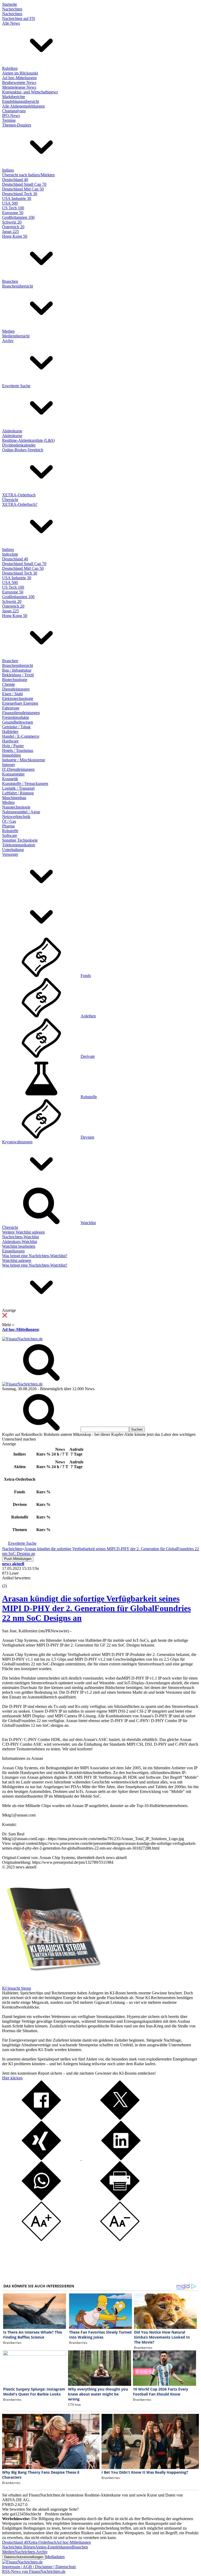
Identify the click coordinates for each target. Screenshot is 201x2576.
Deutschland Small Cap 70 (24, 184)
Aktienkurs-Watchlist (19, 1242)
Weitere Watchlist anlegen (23, 1232)
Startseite (10, 4)
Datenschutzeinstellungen (24, 2557)
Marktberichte (14, 97)
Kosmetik (10, 779)
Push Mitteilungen (18, 1559)
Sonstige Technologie (20, 840)
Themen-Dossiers (17, 125)
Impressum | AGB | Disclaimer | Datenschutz (39, 2567)
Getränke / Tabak (16, 727)
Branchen (10, 281)
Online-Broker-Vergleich (23, 450)
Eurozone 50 (13, 213)
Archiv (8, 341)
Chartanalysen (14, 111)
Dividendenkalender (19, 445)
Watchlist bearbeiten (19, 1246)
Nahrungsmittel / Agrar (21, 812)
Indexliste (10, 554)
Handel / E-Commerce (21, 736)
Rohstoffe (10, 831)
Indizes (8, 170)
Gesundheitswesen (18, 722)
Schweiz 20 (12, 222)
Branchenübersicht (18, 286)
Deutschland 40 (15, 180)
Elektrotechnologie (18, 699)
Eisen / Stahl (12, 694)
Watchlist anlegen (17, 1260)
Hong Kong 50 (15, 236)
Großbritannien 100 (18, 217)
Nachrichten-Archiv (31, 2552)
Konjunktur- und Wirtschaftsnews (30, 92)
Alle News (11, 23)
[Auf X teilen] (120, 2118)
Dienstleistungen (16, 689)
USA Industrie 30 (17, 198)
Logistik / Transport (18, 788)
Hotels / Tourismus (18, 750)
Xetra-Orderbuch (42, 2542)
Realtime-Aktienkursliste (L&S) (28, 440)
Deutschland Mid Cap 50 (23, 189)
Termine (9, 120)
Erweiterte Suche (16, 386)
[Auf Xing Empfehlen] (41, 2159)
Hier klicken (12, 2078)
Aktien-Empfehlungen (54, 2547)
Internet (8, 765)
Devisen (87, 1137)
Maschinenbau (14, 798)
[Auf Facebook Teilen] (41, 2118)
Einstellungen (13, 1251)
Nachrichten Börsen (19, 2547)
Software (10, 835)
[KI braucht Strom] (52, 1983)
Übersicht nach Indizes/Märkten (28, 175)
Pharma (8, 826)
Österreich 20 (13, 227)
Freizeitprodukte (16, 717)
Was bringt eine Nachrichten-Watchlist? (35, 1256)
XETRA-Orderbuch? (20, 504)
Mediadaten (55, 2557)
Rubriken (10, 68)
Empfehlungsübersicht (21, 101)
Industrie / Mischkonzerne (24, 760)
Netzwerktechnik (16, 817)
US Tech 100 (13, 208)
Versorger (10, 854)
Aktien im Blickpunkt (20, 73)
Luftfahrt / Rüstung (18, 793)
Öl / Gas (9, 821)
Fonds (86, 976)
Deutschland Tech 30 (20, 194)
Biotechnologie (15, 680)
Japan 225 (10, 232)
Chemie (9, 684)
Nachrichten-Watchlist (20, 1237)
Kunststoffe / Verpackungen (25, 784)
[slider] (10, 1582)
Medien (8, 331)
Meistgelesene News (19, 87)
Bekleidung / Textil (18, 675)
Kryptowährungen (17, 1142)
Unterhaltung (13, 850)
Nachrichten (12, 9)
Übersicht (10, 500)
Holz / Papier (13, 746)
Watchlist (88, 1223)
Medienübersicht (16, 336)
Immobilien (12, 755)
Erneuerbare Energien (20, 703)
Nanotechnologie (16, 807)
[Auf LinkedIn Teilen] (120, 2159)
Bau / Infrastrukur (17, 670)
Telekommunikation (19, 845)
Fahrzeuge (11, 708)
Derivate (88, 1056)
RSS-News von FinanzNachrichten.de (34, 2571)
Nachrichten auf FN (19, 18)
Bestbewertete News (19, 83)
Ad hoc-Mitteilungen (19, 78)
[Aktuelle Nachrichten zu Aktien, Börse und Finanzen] (22, 1339)
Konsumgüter (13, 774)
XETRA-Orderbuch (19, 495)
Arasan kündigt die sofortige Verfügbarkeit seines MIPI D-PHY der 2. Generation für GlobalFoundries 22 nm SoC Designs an (96, 1608)
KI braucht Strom (16, 1988)
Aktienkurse (12, 431)
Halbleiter (10, 732)
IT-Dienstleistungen (18, 769)
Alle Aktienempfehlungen (23, 106)
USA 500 (10, 203)
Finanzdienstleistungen (21, 713)
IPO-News (11, 116)
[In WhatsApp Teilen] (41, 2199)
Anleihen (88, 1016)
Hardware (10, 741)
